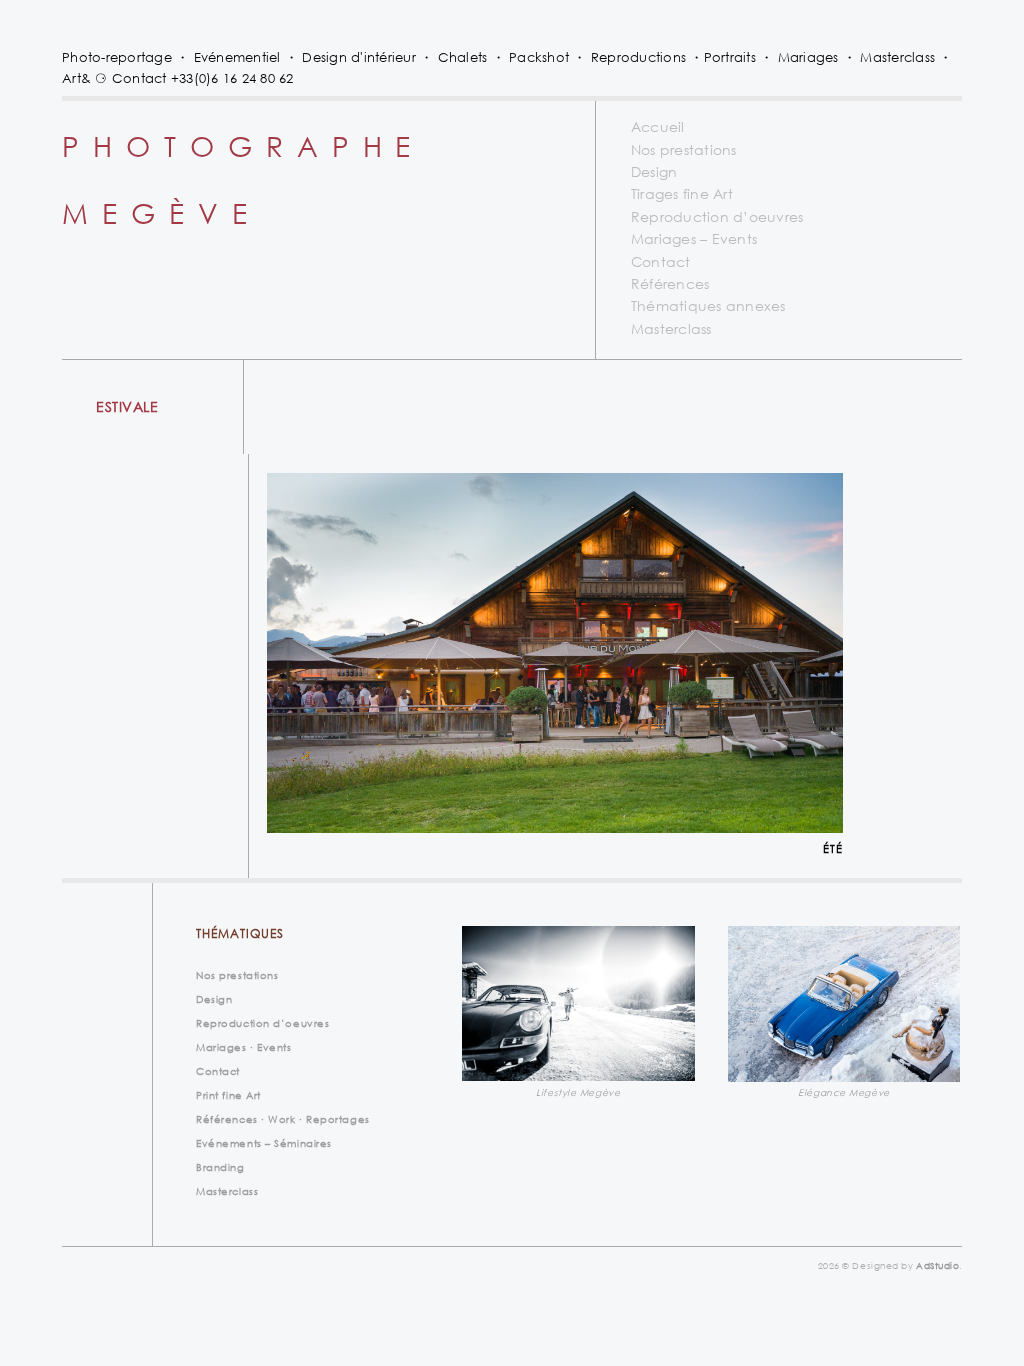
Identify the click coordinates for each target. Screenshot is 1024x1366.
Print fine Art (228, 1095)
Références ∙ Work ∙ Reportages (283, 1119)
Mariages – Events (694, 238)
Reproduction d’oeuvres (717, 216)
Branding (220, 1167)
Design (654, 171)
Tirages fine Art (682, 193)
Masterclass (671, 328)
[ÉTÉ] (555, 653)
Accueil (658, 126)
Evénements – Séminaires (264, 1143)
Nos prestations (684, 149)
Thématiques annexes (708, 305)
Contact (661, 261)
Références (670, 283)
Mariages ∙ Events (243, 1047)
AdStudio (937, 1265)
